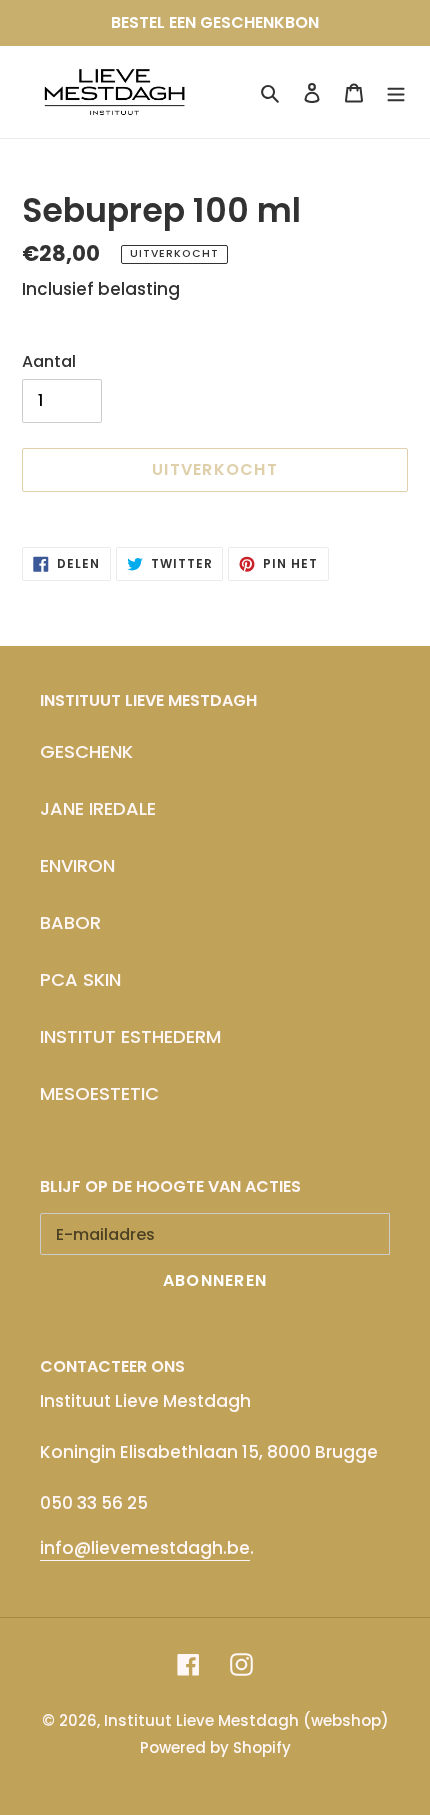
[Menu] (396, 91)
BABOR (70, 922)
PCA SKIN (80, 979)
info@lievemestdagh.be (145, 1548)
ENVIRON (77, 865)
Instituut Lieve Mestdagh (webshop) (246, 1720)
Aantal (49, 361)
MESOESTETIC (99, 1093)
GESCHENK (86, 751)
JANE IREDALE (98, 808)
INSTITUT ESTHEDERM (130, 1036)
